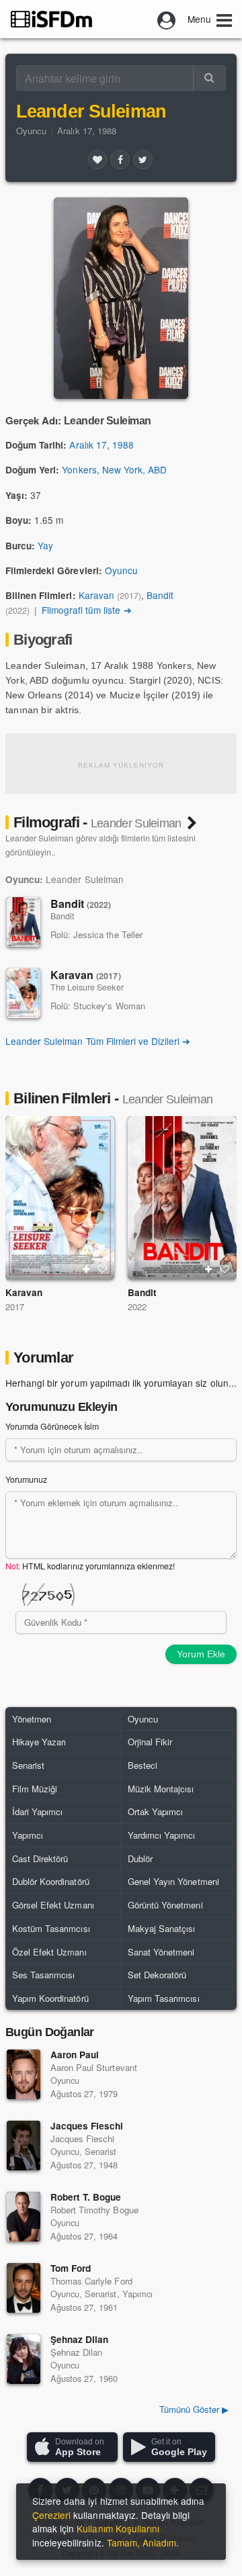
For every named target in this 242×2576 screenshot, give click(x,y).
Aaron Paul (75, 2055)
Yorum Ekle (201, 1654)
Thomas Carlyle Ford (91, 2281)
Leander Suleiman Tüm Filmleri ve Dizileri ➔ (98, 1041)
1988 (123, 445)
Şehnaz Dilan (79, 2339)
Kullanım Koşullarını (118, 2528)
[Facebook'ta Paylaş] (120, 159)
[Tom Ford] (24, 2288)
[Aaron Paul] (24, 2074)
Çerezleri (51, 2515)
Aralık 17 (88, 445)
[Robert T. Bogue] (24, 2217)
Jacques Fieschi (87, 2126)
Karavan (96, 595)
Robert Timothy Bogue (94, 2210)
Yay (45, 545)
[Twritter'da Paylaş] (143, 159)
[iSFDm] (51, 19)
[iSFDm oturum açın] (167, 19)
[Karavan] (24, 993)
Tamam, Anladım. (143, 2542)
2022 (137, 1306)
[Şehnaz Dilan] (24, 2359)
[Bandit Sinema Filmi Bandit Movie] (182, 1198)
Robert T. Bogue (86, 2197)
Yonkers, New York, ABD (114, 469)
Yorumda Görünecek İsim (52, 1426)
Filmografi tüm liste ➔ (87, 610)
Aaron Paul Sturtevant (94, 2067)
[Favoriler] (97, 159)
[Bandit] (24, 922)
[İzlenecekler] (86, 1269)
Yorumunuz (26, 1479)
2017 (15, 1306)
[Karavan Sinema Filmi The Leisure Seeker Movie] (60, 1198)
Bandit (160, 595)
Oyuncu (31, 131)
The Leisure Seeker (87, 987)
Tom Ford (71, 2268)
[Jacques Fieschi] (24, 2146)
